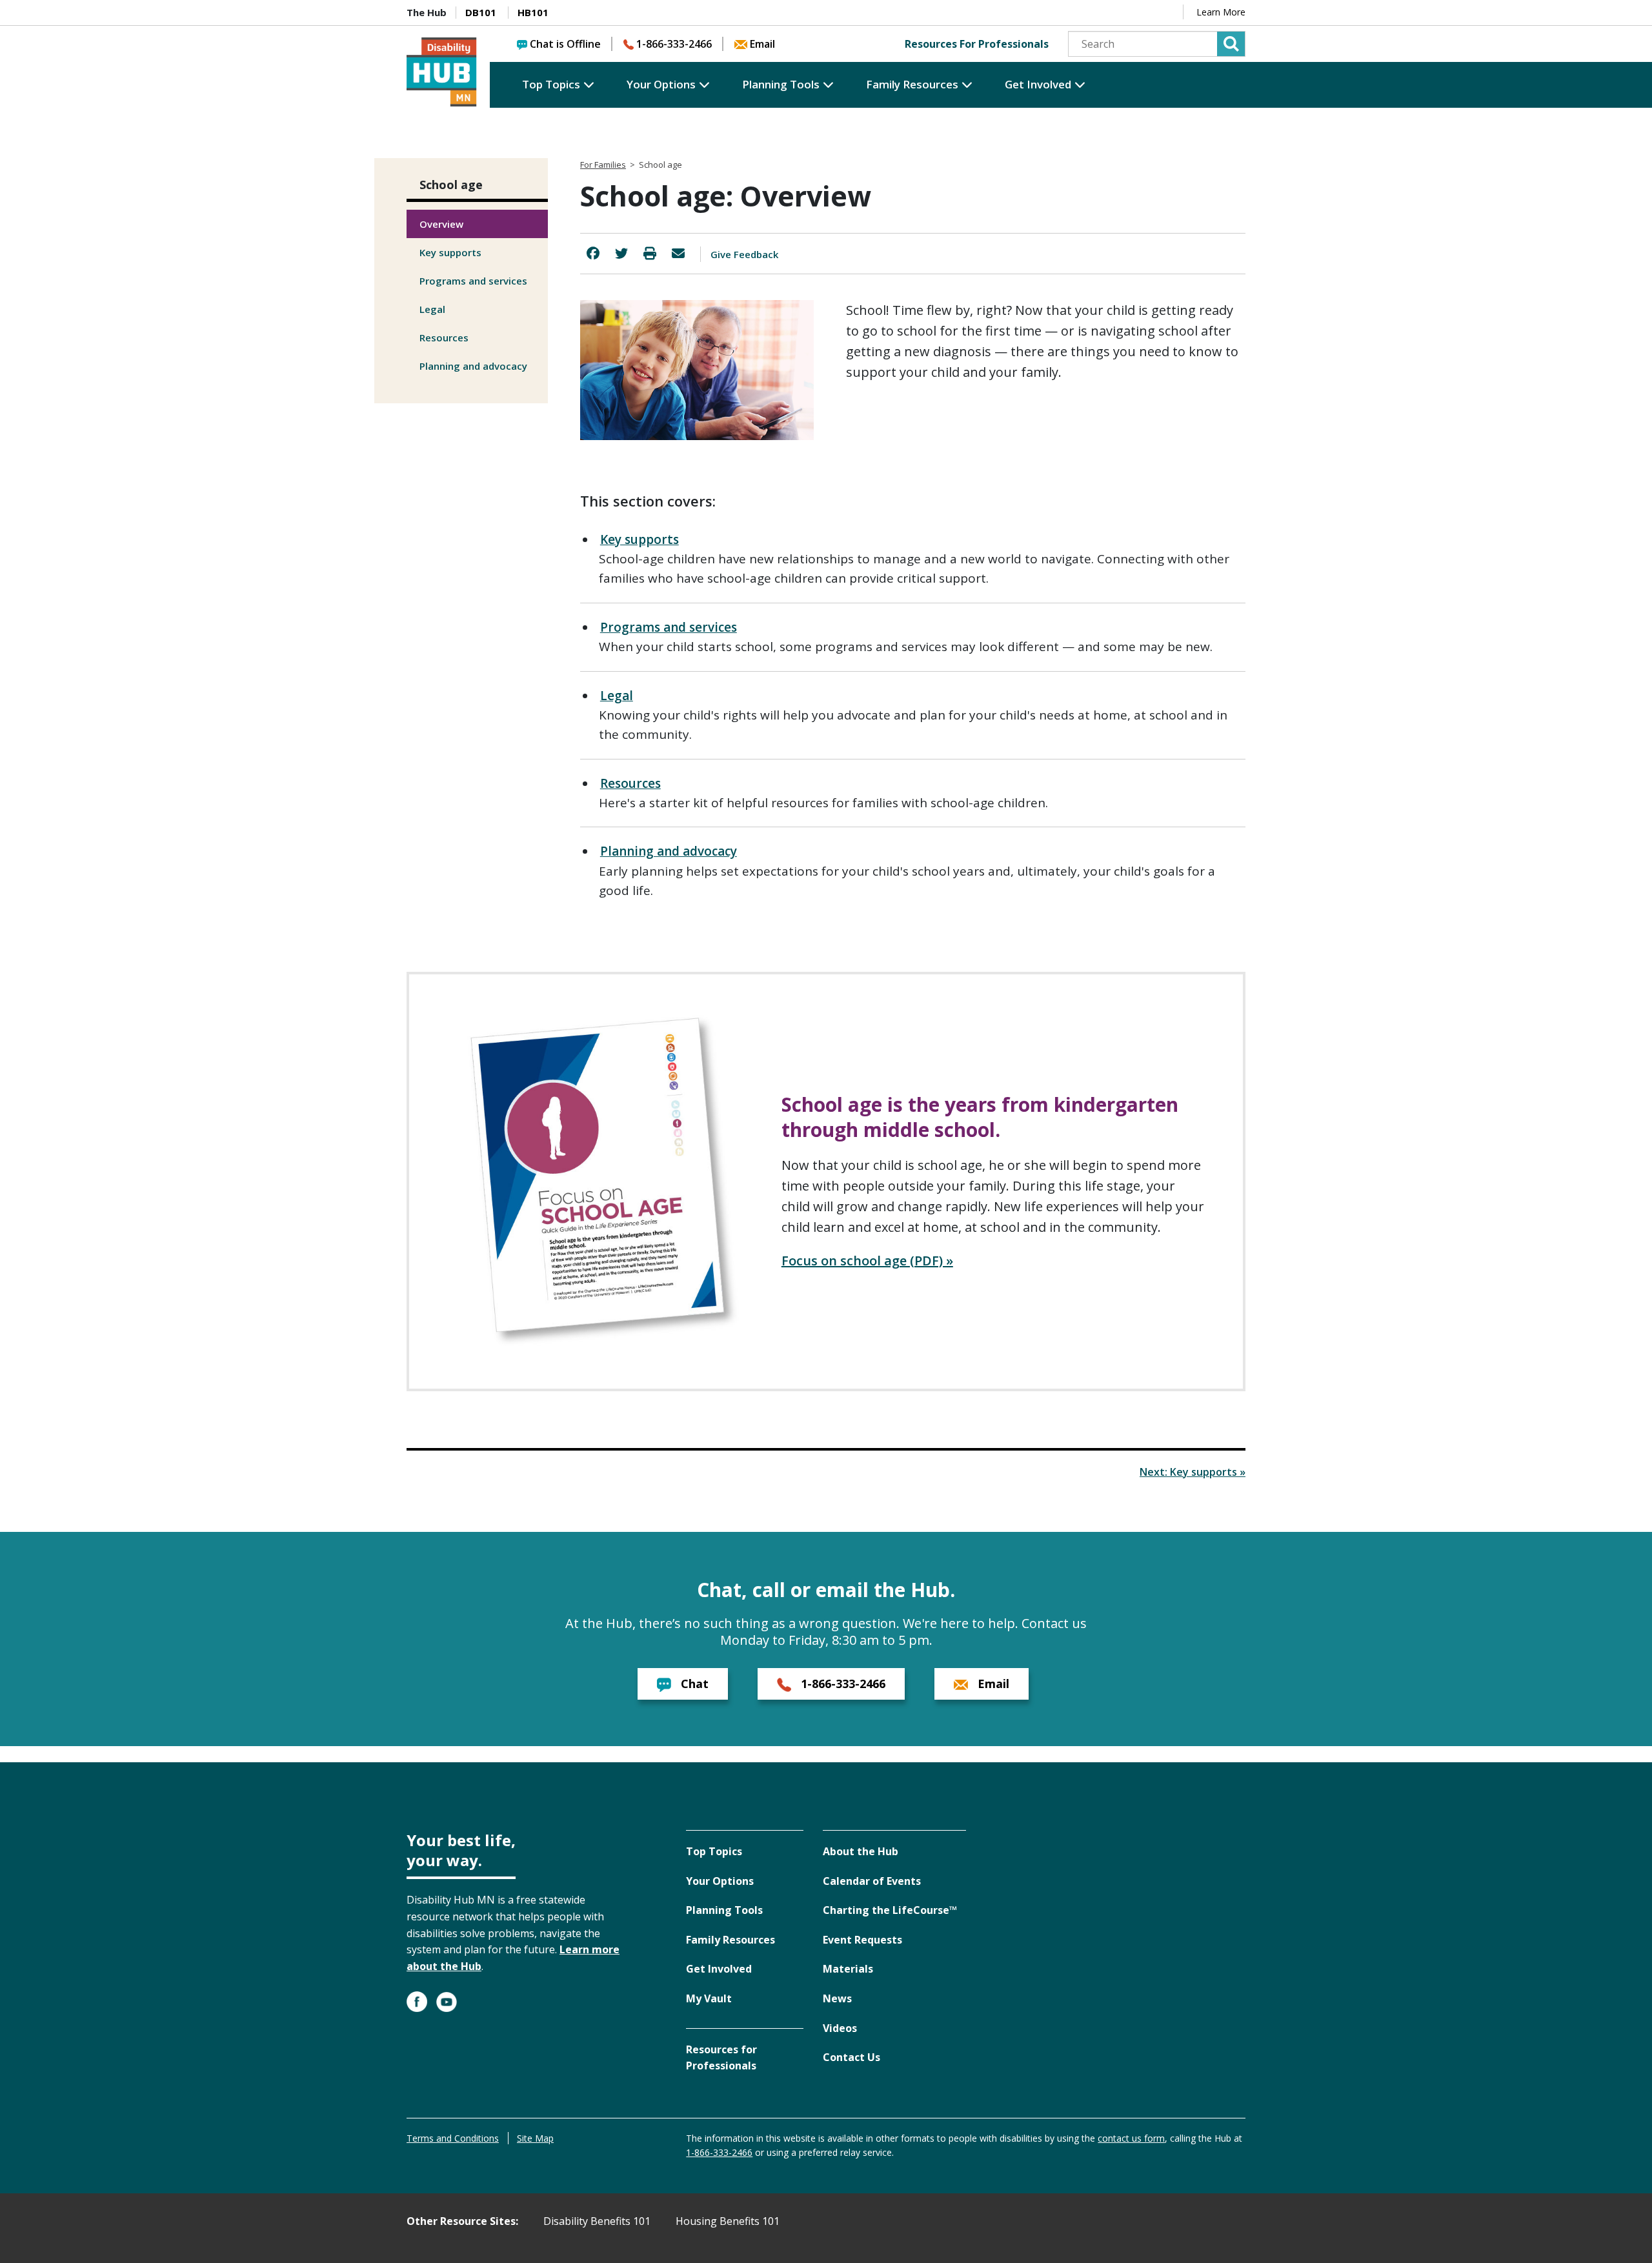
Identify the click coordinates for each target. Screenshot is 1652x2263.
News (837, 1998)
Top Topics (551, 84)
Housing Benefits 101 (728, 2221)
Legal (432, 309)
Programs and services (473, 281)
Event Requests (862, 1940)
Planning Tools (781, 84)
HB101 (533, 12)
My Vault (709, 1998)
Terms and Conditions (453, 2138)
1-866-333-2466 (674, 44)
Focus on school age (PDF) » (867, 1261)
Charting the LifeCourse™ (890, 1910)
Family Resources (912, 84)
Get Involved (1038, 84)
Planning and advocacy (473, 366)
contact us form (1131, 2138)
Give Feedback (744, 254)
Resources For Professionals (977, 44)
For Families (603, 165)
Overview (441, 224)
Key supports (450, 252)
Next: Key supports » (1193, 1472)
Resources (444, 337)
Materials (848, 1969)
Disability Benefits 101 (597, 2221)
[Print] (650, 253)
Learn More (1221, 12)
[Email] (678, 253)
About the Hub (861, 1851)
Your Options (661, 84)
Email (762, 44)
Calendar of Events (872, 1881)
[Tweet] (621, 253)
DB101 (481, 12)
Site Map (535, 2138)
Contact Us (851, 2057)
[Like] (593, 253)
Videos (840, 2028)
